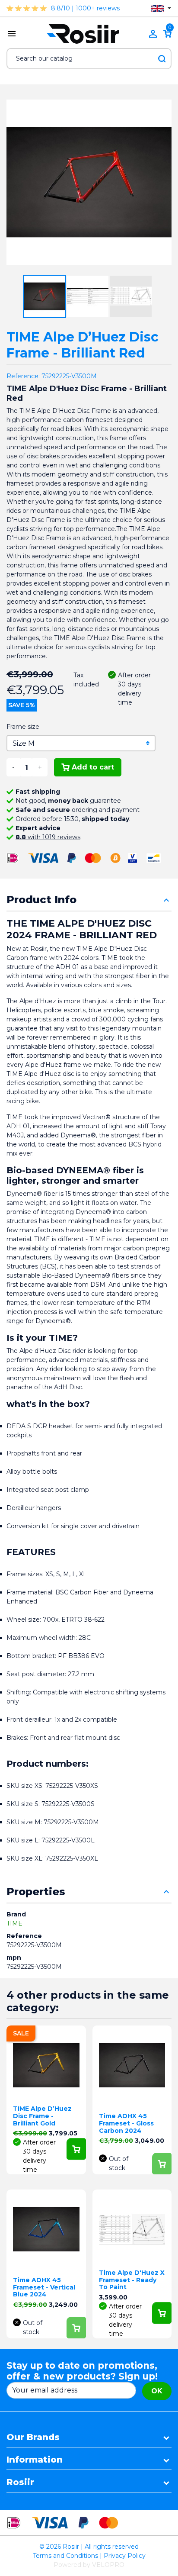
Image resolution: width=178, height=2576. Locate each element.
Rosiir (20, 2482)
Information (35, 2460)
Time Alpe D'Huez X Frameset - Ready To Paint (132, 2280)
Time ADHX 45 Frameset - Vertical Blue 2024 (44, 2287)
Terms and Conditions (65, 2556)
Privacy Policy (125, 2556)
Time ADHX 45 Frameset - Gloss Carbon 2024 (126, 2123)
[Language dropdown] (161, 8)
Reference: (23, 376)
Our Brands (33, 2437)
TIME (14, 1923)
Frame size (23, 727)
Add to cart (93, 767)
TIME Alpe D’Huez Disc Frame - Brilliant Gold (42, 2116)
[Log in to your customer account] (153, 34)
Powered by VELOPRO (89, 2565)
